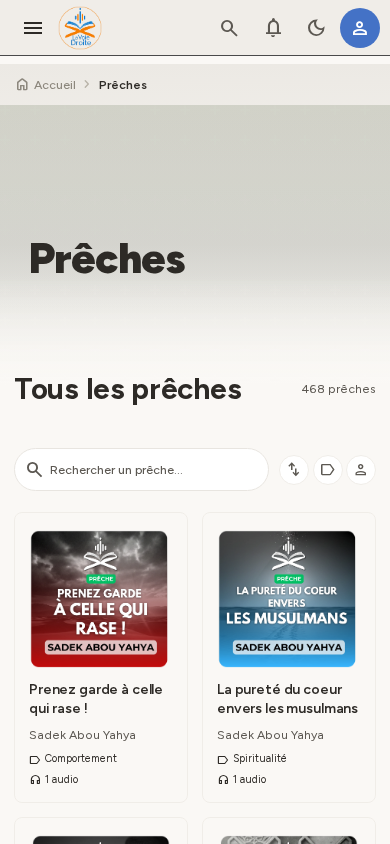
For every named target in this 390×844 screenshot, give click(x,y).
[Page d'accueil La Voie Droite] (80, 28)
